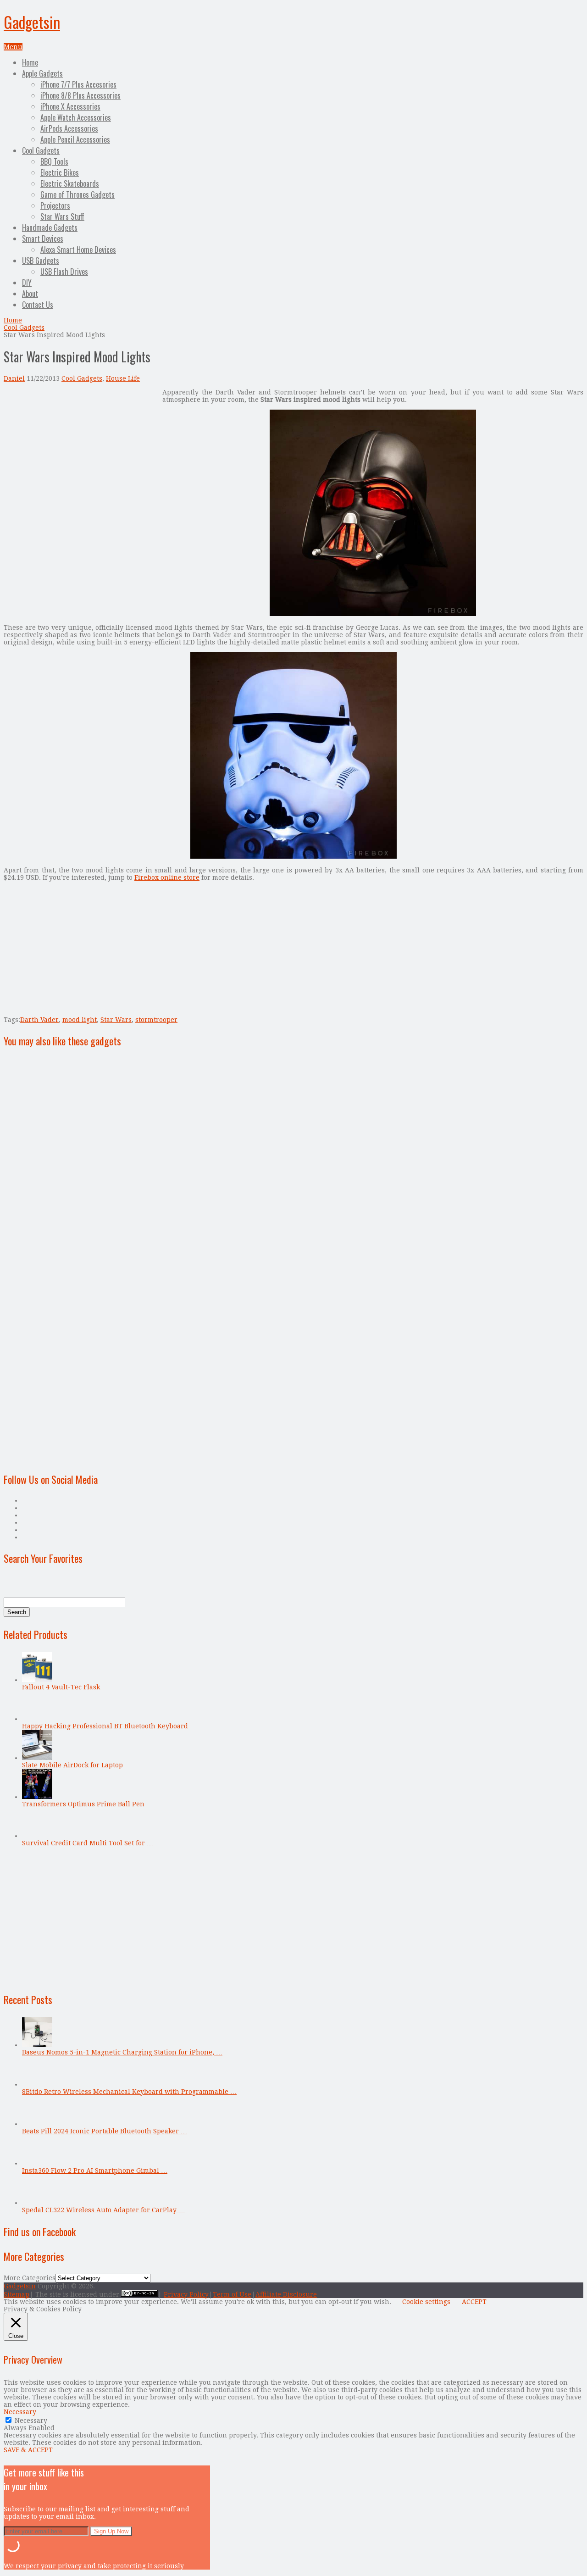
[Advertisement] (81, 453)
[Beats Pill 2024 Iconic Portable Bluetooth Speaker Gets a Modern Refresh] (37, 2124)
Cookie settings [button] (426, 2302)
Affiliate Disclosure (286, 2294)
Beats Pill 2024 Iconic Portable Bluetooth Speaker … (105, 2131)
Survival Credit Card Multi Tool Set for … (88, 1843)
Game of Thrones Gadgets (78, 194)
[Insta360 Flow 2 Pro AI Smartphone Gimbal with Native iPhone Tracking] (37, 2163)
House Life (123, 378)
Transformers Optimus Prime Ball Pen (83, 1804)
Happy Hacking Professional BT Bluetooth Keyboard (105, 1726)
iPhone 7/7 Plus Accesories (78, 84)
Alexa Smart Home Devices (78, 250)
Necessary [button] (20, 2412)
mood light (80, 1020)
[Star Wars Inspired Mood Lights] (373, 614)
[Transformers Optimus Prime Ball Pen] (37, 1797)
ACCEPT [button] (474, 2302)
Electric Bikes (60, 172)
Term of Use (232, 2294)
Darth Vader (39, 1020)
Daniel (14, 378)
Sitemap (17, 2294)
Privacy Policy (186, 2294)
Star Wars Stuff (62, 217)
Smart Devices (43, 239)
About (30, 294)
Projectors (55, 205)
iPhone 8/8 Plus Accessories (80, 95)
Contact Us (38, 305)
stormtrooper (156, 1020)
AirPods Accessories (69, 128)
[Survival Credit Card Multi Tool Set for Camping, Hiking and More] (37, 1836)
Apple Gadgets (42, 73)
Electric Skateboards (70, 183)
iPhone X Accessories (70, 106)
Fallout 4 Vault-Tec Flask (61, 1687)
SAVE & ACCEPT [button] (28, 2450)
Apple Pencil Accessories (75, 139)
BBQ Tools (54, 161)
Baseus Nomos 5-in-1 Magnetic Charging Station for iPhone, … (122, 2052)
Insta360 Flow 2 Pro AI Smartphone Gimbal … (95, 2171)
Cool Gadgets (41, 150)
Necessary (31, 2421)
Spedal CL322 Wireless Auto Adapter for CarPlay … (103, 2210)
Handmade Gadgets (50, 228)
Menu (13, 47)
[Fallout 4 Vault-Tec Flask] (37, 1680)
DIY (27, 283)
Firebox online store (167, 877)
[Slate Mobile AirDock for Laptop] (37, 1758)
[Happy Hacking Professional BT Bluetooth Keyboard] (37, 1719)
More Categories (30, 2278)
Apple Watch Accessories (76, 117)
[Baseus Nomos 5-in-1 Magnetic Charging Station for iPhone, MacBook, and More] (37, 2045)
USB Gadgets (41, 261)
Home (30, 62)
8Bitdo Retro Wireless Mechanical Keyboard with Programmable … (129, 2092)
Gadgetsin (32, 22)
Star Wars (116, 1020)
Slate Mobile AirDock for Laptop (72, 1765)
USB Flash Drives (64, 272)
